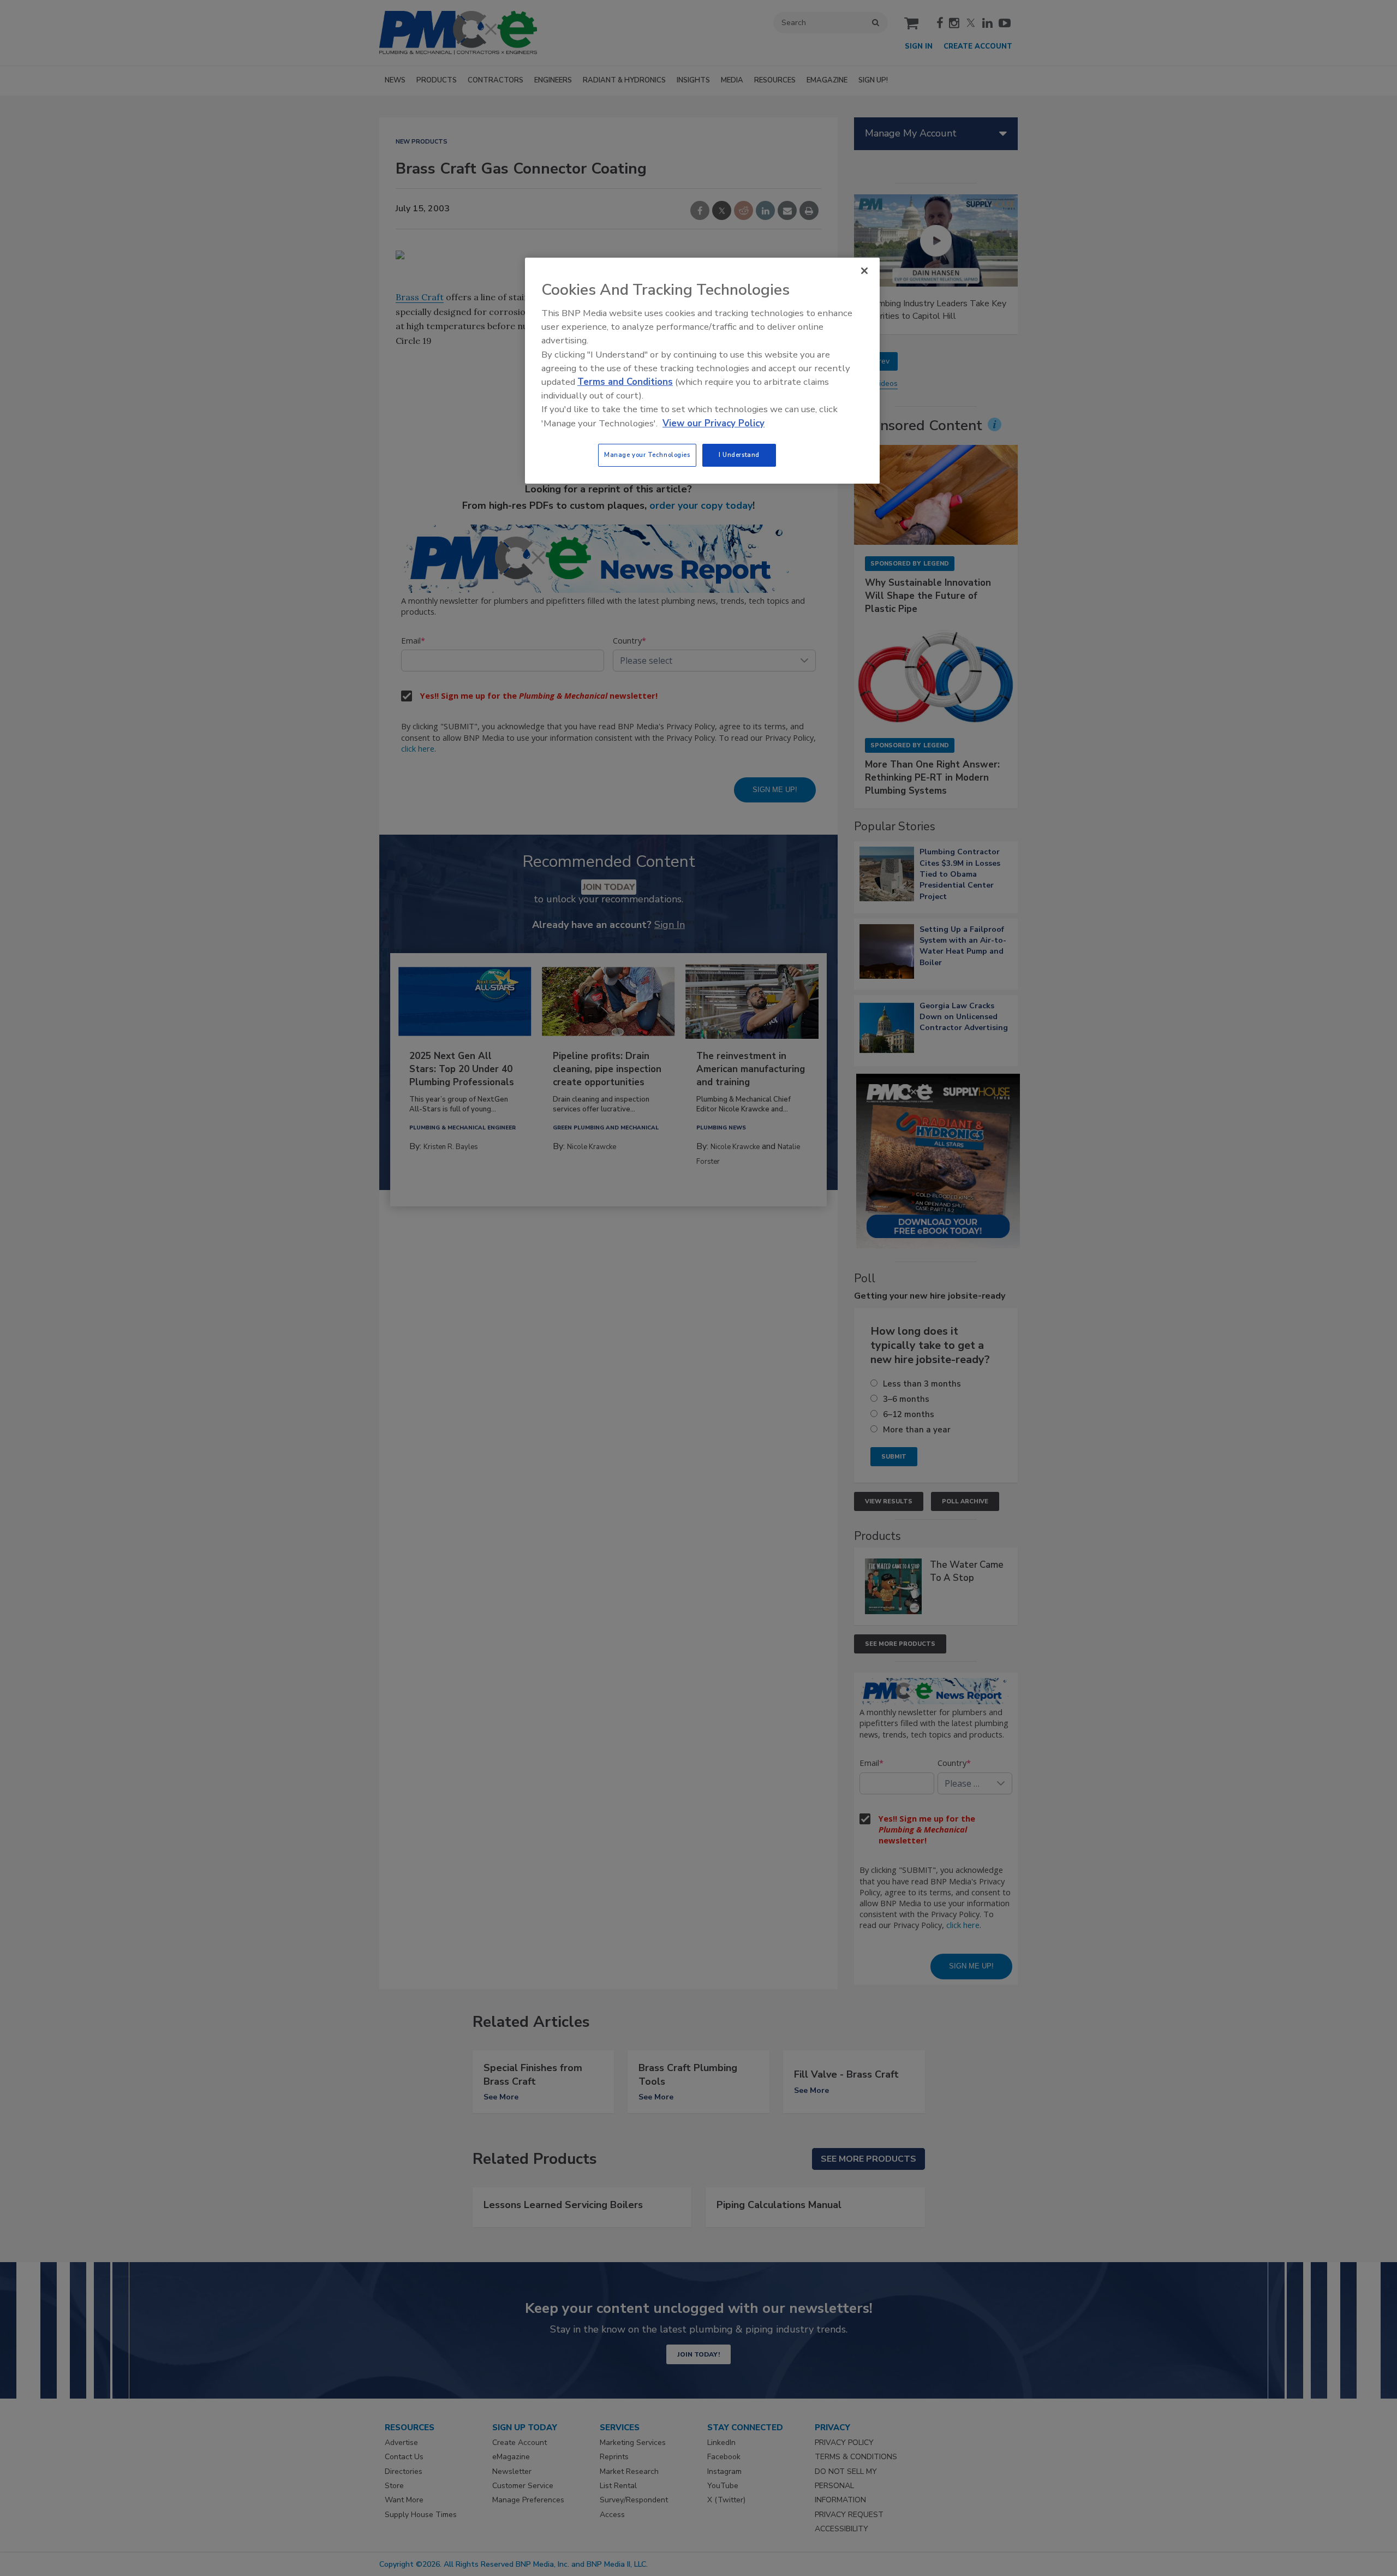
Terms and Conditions (625, 382)
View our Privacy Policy (714, 423)
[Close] (864, 271)
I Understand (739, 455)
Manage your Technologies (647, 455)
